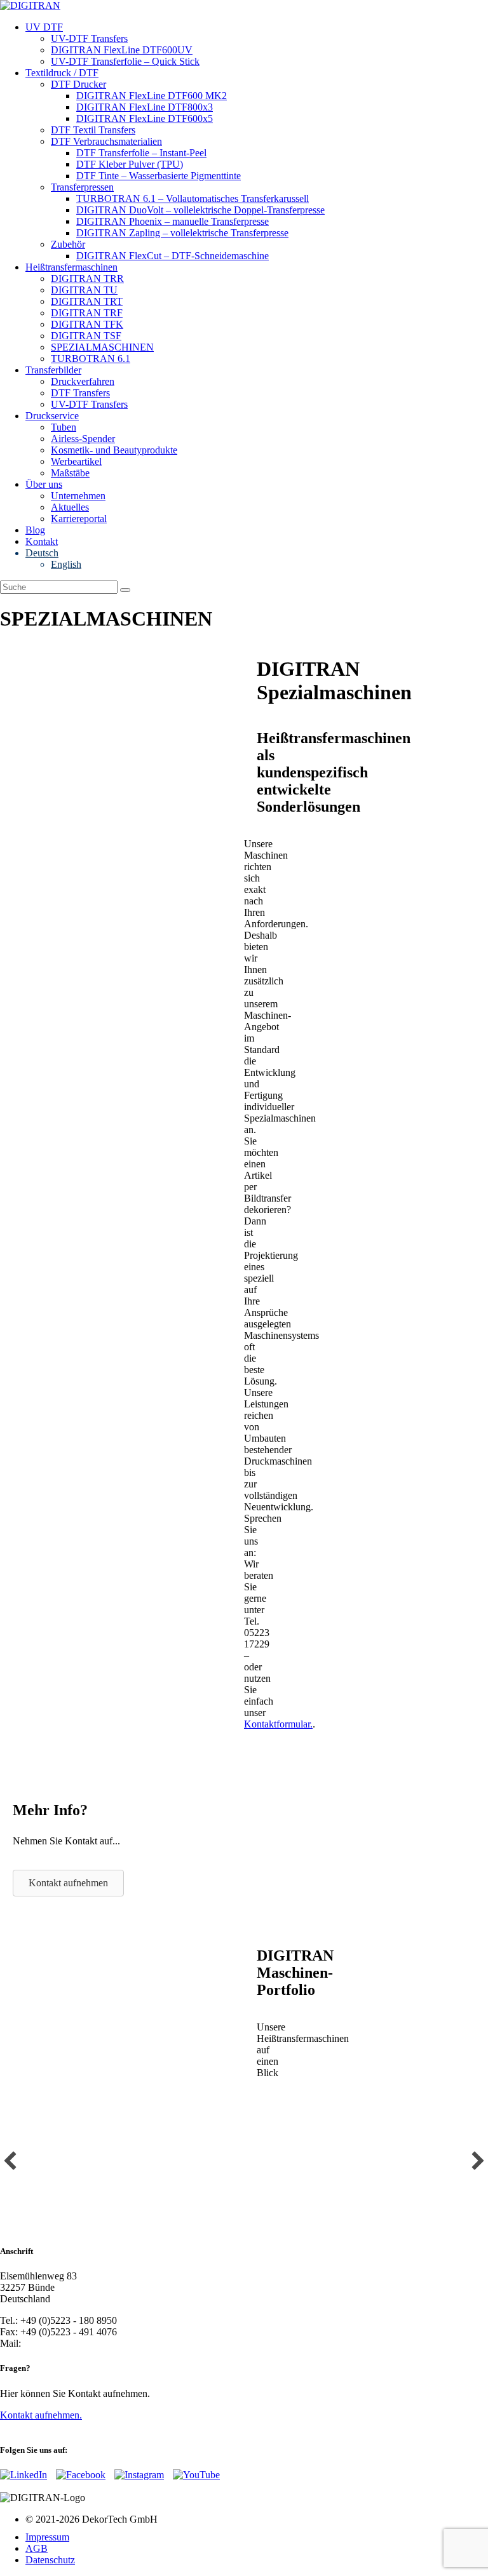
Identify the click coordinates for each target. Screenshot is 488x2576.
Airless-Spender (83, 439)
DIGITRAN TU (84, 290)
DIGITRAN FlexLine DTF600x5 (145, 118)
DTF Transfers (80, 393)
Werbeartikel (76, 461)
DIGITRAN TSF (86, 336)
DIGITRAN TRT (87, 301)
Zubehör (68, 244)
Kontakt (42, 541)
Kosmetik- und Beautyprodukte (114, 450)
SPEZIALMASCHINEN (102, 347)
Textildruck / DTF (62, 73)
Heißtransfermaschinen (71, 267)
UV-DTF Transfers (89, 38)
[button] (10, 2161)
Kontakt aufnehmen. (41, 2415)
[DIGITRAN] (30, 5)
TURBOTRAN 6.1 (91, 359)
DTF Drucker (78, 84)
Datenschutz (50, 2560)
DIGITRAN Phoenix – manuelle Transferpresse (173, 221)
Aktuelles (70, 507)
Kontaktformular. (278, 1724)
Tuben (64, 427)
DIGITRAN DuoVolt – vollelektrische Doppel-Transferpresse (200, 210)
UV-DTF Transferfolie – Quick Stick (125, 61)
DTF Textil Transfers (93, 130)
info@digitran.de (58, 2343)
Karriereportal (79, 519)
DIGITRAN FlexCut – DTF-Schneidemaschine (173, 256)
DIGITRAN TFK (87, 324)
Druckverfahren (83, 381)
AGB (37, 2548)
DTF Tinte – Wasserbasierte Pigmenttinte (159, 176)
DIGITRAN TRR (87, 278)
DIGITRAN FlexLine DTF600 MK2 (152, 96)
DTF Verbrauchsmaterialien (106, 141)
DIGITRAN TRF (87, 313)
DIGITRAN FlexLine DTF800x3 (145, 107)
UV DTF (44, 27)
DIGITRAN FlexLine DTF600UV (122, 50)
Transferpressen (82, 187)
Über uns (44, 484)
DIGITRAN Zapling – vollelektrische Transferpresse (182, 233)
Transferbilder (53, 370)
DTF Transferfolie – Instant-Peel (141, 153)
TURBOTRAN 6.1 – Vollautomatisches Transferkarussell (193, 198)
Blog (35, 530)
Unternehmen (78, 496)
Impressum (47, 2537)
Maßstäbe (70, 473)
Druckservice (52, 416)
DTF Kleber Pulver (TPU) (130, 164)
